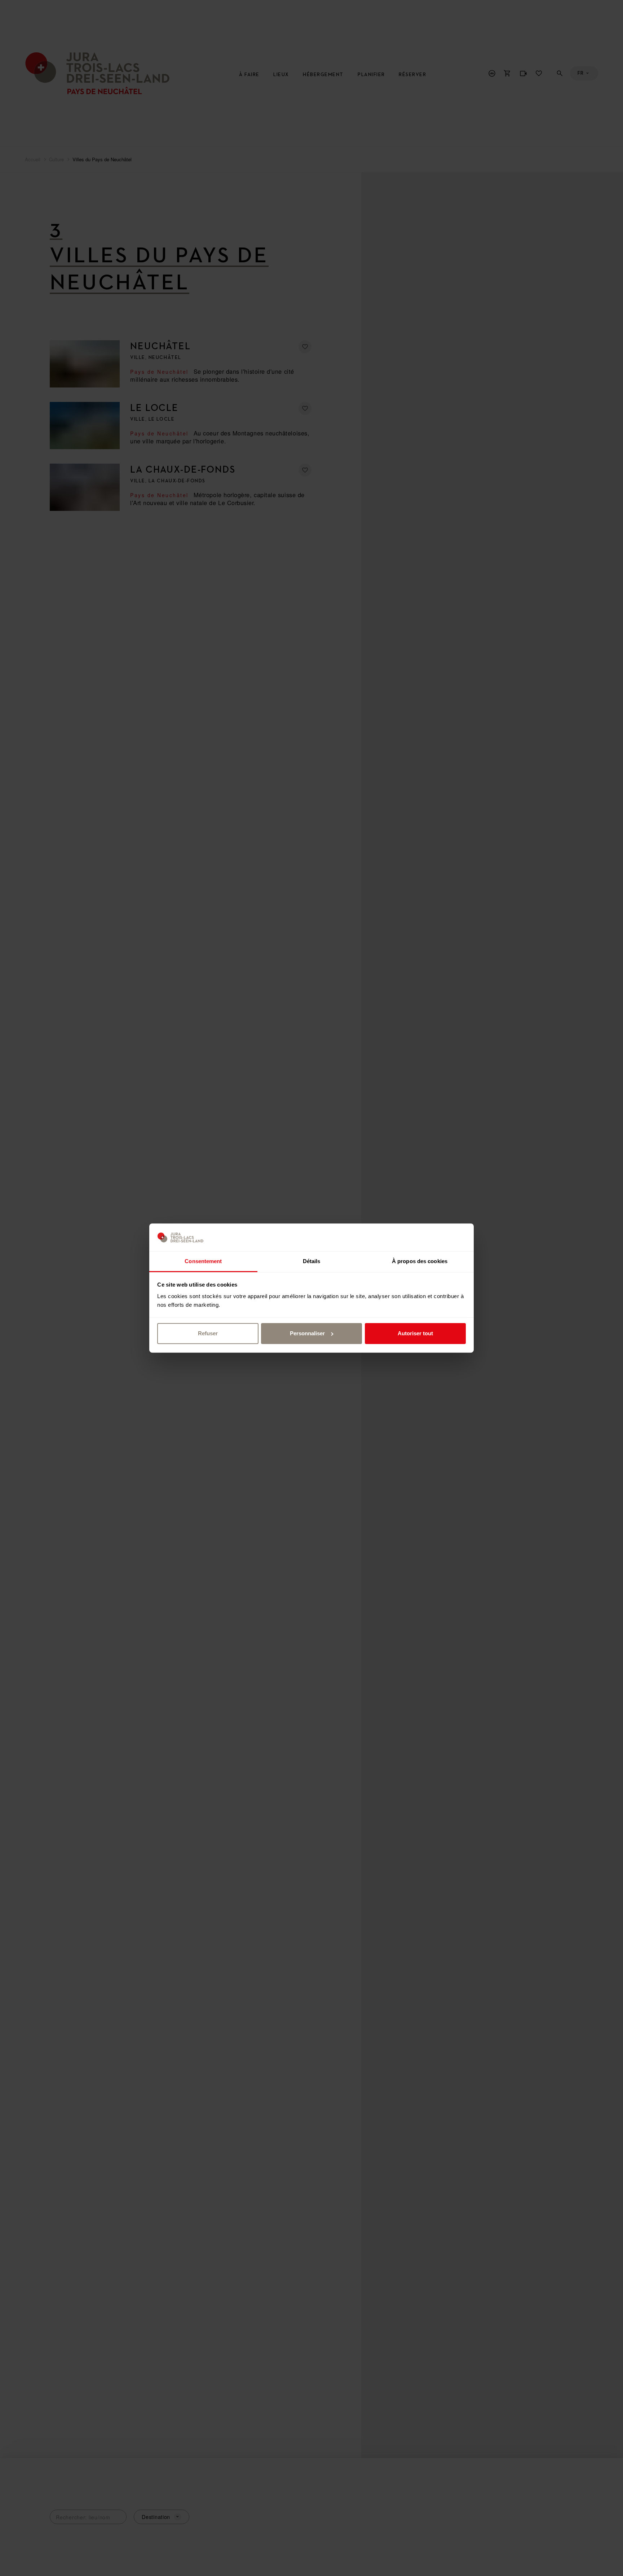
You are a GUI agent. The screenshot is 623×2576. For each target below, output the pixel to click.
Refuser (208, 1333)
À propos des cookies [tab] (420, 1261)
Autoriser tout (415, 1333)
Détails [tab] (312, 1261)
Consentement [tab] (203, 1261)
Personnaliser (307, 1333)
